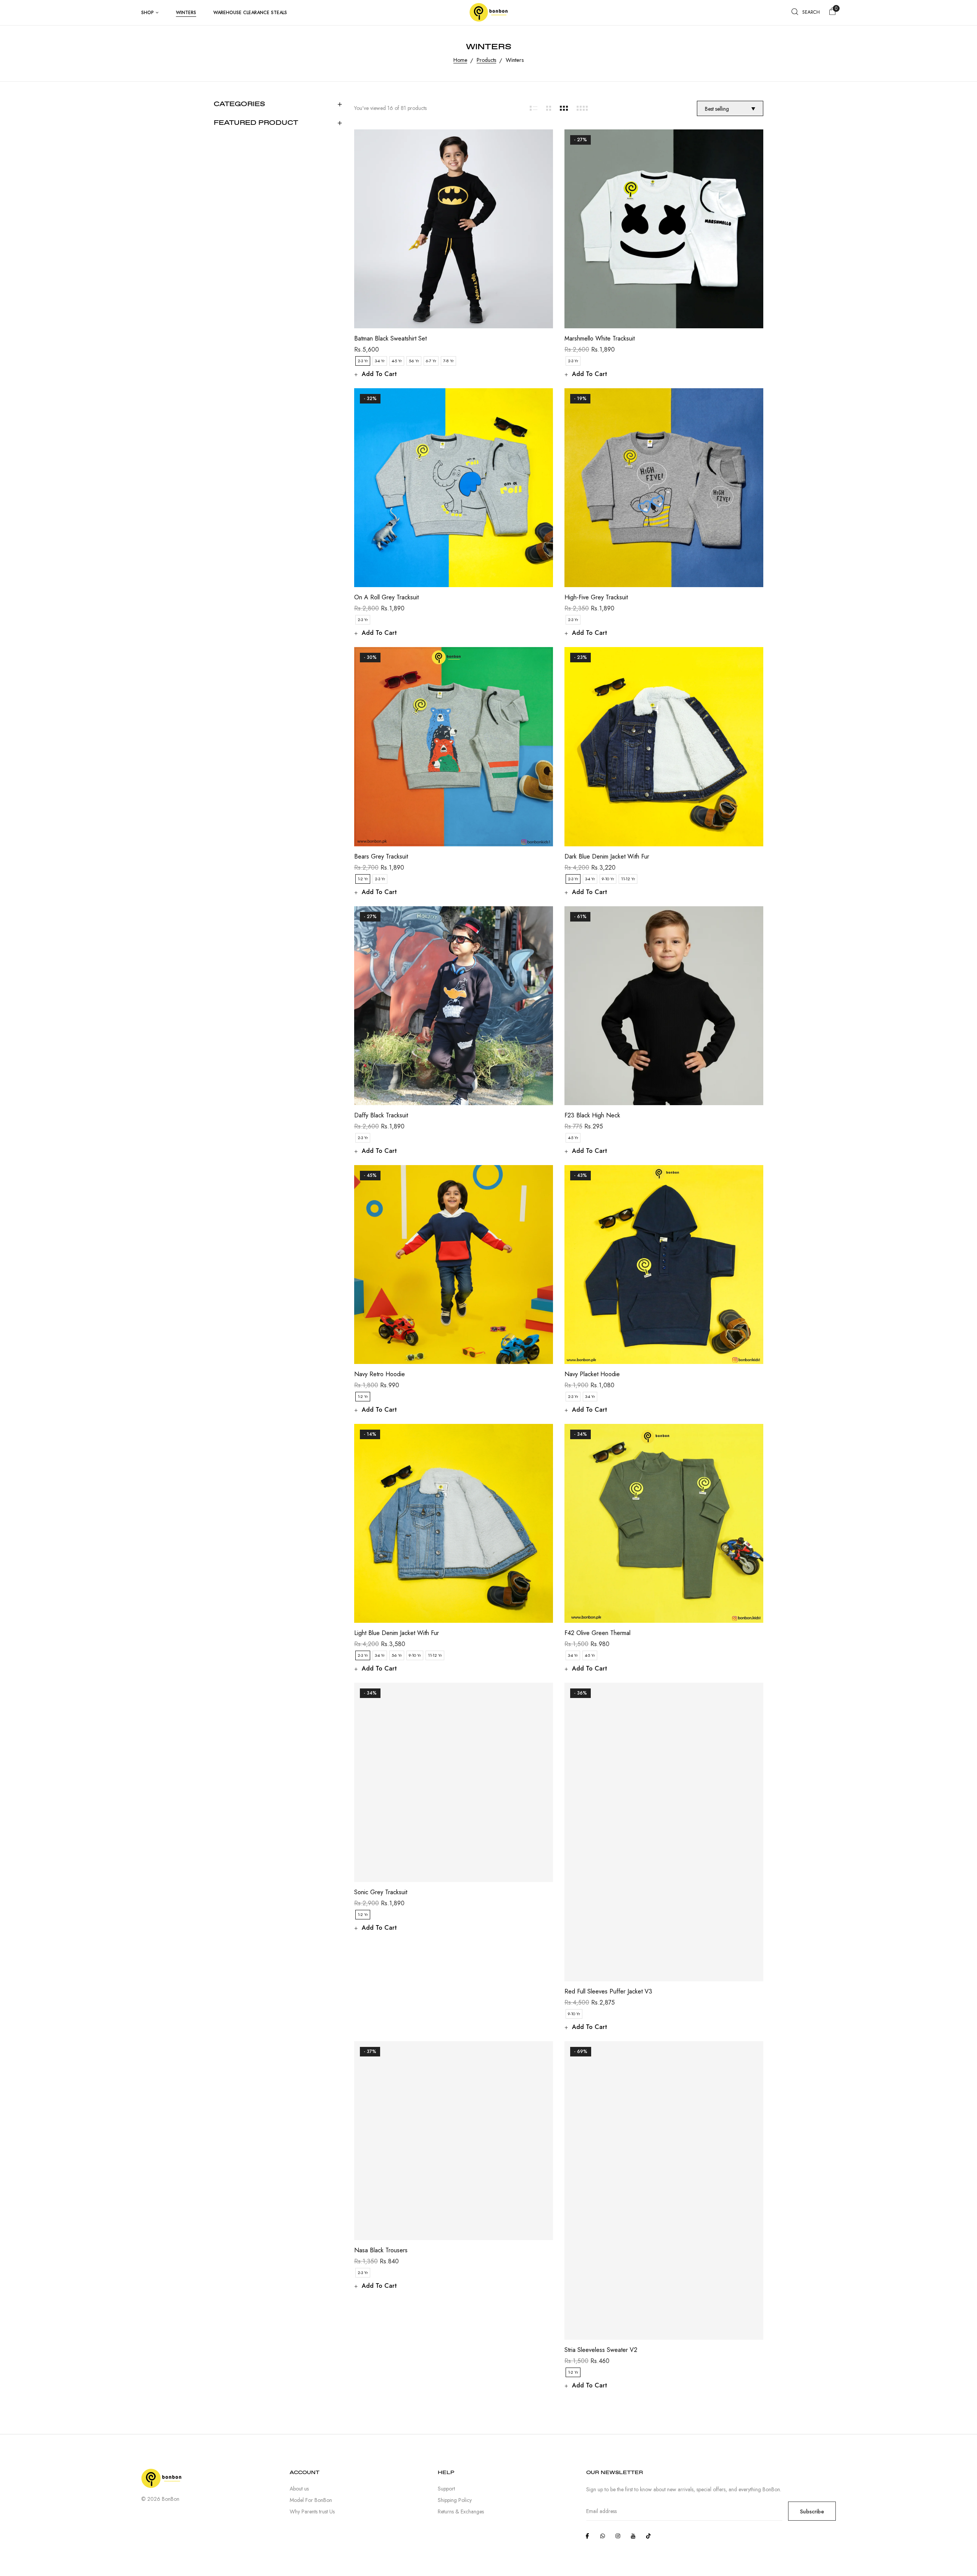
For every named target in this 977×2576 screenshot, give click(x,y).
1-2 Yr (363, 879)
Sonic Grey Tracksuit (381, 1892)
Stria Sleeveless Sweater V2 (601, 2350)
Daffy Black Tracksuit (381, 1115)
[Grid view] (533, 108)
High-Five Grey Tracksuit (596, 597)
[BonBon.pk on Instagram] (618, 2536)
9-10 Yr (608, 879)
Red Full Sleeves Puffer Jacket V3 (608, 1991)
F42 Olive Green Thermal (597, 1633)
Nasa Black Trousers (381, 2250)
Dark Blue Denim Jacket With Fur (607, 856)
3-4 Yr (380, 361)
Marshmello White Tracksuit (600, 338)
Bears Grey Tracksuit (381, 856)
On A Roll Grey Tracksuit (386, 597)
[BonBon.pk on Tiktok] (648, 2536)
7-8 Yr (448, 361)
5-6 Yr (414, 361)
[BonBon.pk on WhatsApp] (603, 2536)
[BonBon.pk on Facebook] (587, 2536)
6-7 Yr (431, 361)
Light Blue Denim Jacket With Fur (397, 1633)
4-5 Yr (397, 361)
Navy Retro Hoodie (380, 1374)
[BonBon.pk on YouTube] (633, 2536)
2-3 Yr (363, 361)
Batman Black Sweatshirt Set (390, 338)
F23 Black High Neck (592, 1115)
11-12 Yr (628, 879)
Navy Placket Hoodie (592, 1374)
